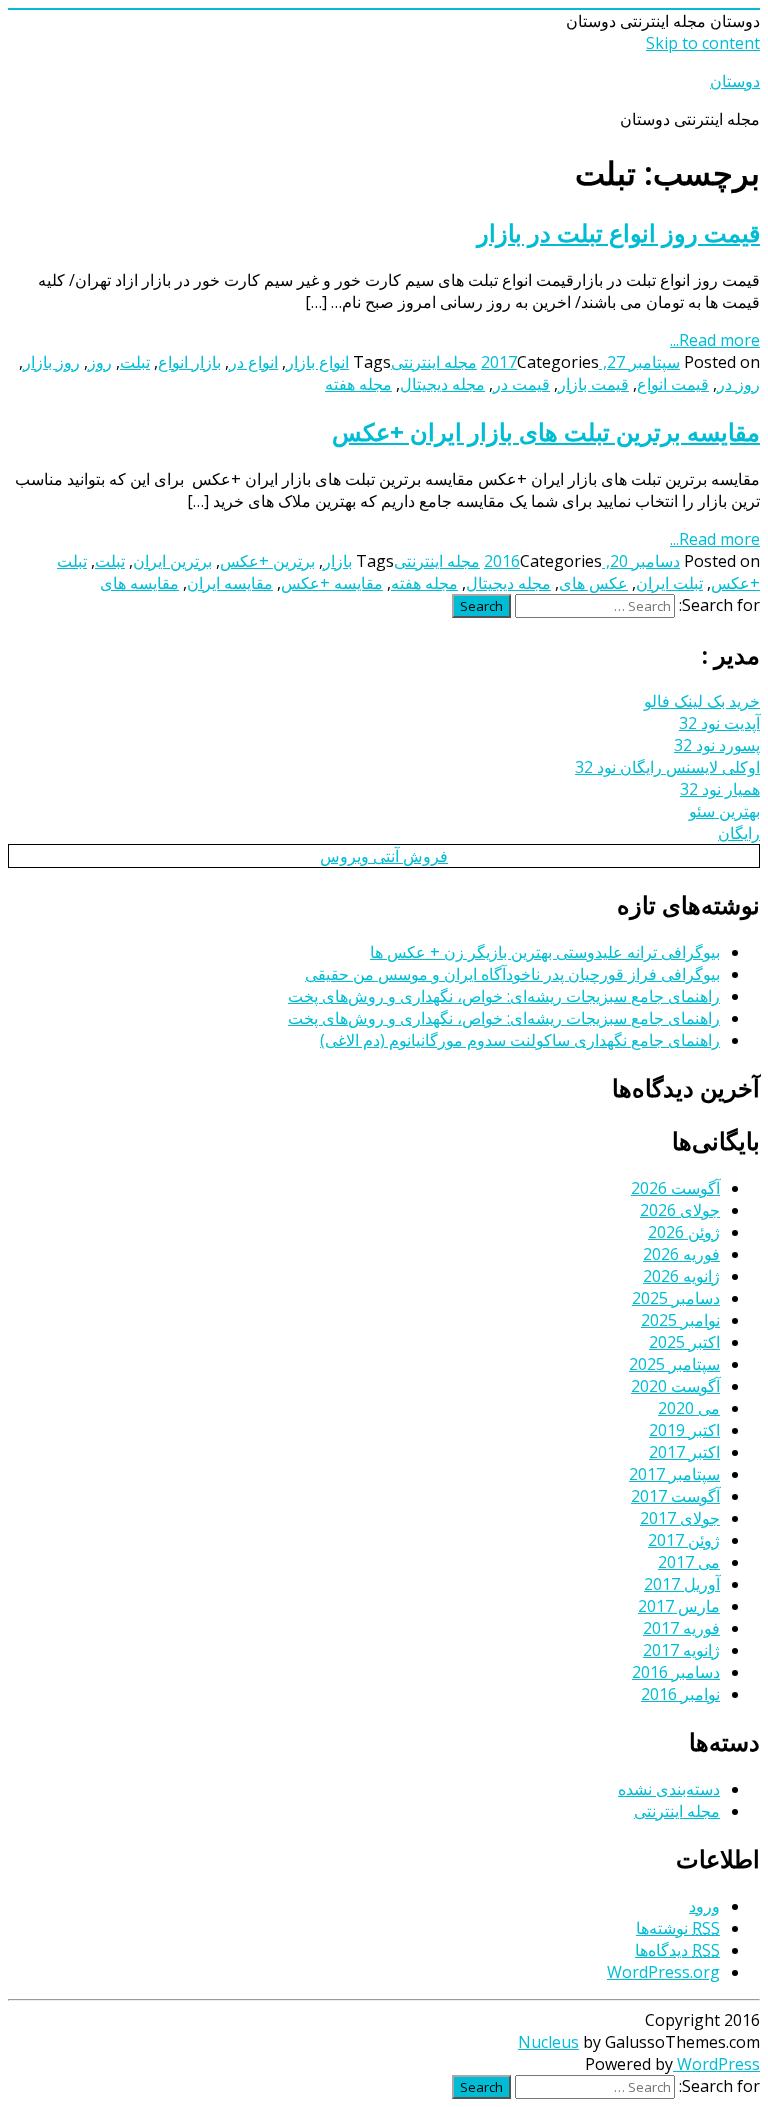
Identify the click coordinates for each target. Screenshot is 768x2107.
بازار (337, 561)
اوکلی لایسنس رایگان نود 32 (667, 767)
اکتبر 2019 (684, 1430)
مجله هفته (358, 384)
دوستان (735, 81)
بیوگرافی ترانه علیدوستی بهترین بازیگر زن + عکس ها (545, 952)
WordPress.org (663, 1972)
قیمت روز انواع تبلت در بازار (618, 232)
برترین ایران (172, 561)
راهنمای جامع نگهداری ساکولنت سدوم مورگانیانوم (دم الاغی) (520, 1040)
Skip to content (703, 43)
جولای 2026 (680, 1210)
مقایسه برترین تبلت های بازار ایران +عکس (546, 431)
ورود (704, 1906)
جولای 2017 (680, 1518)
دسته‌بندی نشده (669, 1789)
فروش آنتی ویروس (384, 856)
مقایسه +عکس (332, 583)
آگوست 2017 (675, 1496)
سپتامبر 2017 (674, 1474)
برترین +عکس (267, 561)
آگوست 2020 (675, 1386)
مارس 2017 (679, 1606)
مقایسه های (139, 583)
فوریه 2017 (681, 1628)
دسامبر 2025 (676, 1298)
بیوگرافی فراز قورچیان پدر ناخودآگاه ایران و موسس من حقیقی (512, 974)
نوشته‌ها (678, 1928)
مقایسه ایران (230, 583)
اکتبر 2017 (684, 1452)
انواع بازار (317, 362)
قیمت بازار (593, 384)
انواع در (253, 362)
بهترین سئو (724, 811)
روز (100, 362)
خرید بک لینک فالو (702, 701)
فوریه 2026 (681, 1254)
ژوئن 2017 (684, 1540)
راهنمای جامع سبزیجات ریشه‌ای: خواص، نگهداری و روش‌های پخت (504, 996)
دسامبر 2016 (676, 1672)
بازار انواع (189, 362)
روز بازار (51, 362)
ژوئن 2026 (684, 1232)
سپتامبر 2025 (674, 1364)
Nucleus (548, 2042)
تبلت (135, 362)
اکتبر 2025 (684, 1342)
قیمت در (521, 384)
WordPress (716, 2064)
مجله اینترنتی (434, 362)
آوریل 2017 (682, 1584)
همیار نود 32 (720, 789)
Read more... (715, 340)
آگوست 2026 (675, 1188)
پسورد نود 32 (717, 745)
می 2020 (689, 1408)
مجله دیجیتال (442, 384)
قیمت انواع (673, 384)
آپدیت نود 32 (719, 723)
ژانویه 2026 (681, 1276)
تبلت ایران (669, 583)
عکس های (593, 583)
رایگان (739, 833)
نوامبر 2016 (680, 1694)
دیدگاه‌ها (677, 1950)
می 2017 (689, 1562)
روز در (738, 384)
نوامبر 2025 (680, 1320)
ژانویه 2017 (681, 1650)
